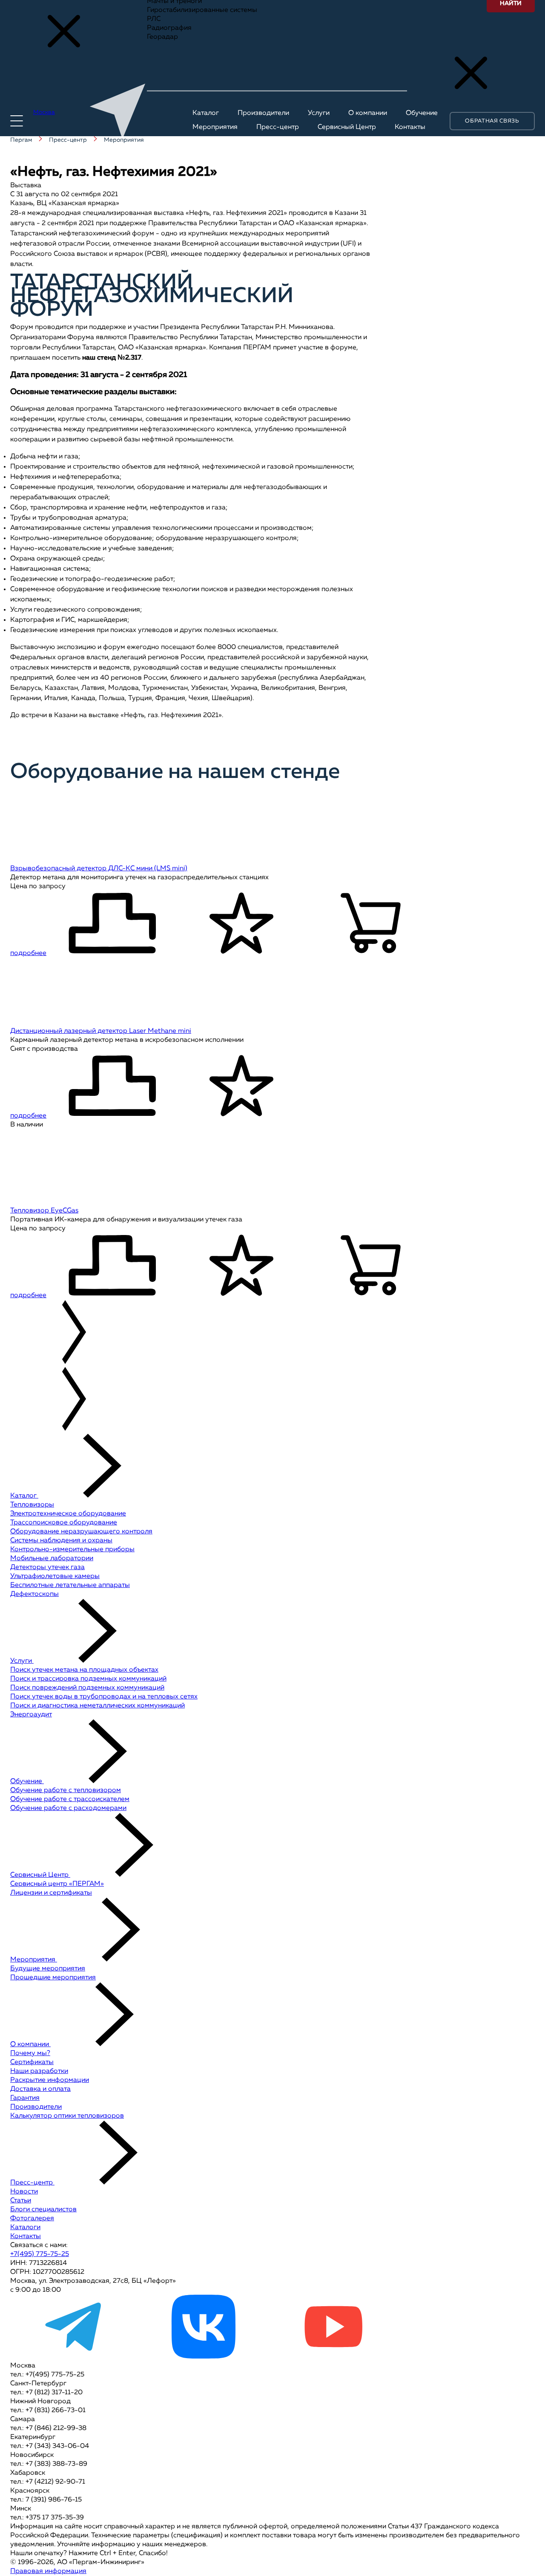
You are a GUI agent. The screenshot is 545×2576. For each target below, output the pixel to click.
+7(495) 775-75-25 (40, 2254)
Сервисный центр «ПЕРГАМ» (57, 1884)
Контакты (26, 2236)
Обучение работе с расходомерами (68, 1808)
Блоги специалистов (43, 2210)
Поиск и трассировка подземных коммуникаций (88, 1679)
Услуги (22, 1661)
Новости (24, 2192)
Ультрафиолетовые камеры (55, 1576)
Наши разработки (39, 2071)
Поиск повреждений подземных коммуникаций (87, 1688)
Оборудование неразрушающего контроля (81, 1532)
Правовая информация (48, 2571)
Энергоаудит (31, 1715)
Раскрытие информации (50, 2080)
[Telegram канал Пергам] (74, 2357)
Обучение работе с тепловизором (66, 1790)
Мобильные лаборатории (52, 1558)
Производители (36, 2107)
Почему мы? (30, 2053)
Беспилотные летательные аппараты (70, 1585)
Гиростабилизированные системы (202, 10)
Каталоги (25, 2227)
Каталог (24, 1496)
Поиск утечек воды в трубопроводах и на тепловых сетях (104, 1697)
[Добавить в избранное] (241, 925)
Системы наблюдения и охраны (61, 1541)
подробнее (28, 953)
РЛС (154, 19)
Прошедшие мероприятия (53, 1978)
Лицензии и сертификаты (51, 1893)
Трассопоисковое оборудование (64, 1523)
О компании (30, 2044)
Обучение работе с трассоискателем (70, 1799)
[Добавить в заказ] (371, 925)
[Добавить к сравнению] (112, 925)
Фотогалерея (32, 2219)
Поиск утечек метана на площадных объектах (84, 1670)
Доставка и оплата (40, 2089)
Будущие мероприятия (48, 1969)
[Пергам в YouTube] (333, 2357)
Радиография (169, 28)
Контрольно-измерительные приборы (72, 1550)
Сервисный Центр (40, 1875)
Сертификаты (32, 2062)
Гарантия (25, 2098)
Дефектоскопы (34, 1594)
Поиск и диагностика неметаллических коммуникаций (98, 1706)
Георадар (162, 37)
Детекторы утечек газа (47, 1567)
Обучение (27, 1781)
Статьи (21, 2201)
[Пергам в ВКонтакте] (204, 2357)
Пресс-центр (32, 2183)
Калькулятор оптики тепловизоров (67, 2116)
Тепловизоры (32, 1505)
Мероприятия (34, 1960)
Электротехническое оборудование (68, 1514)
